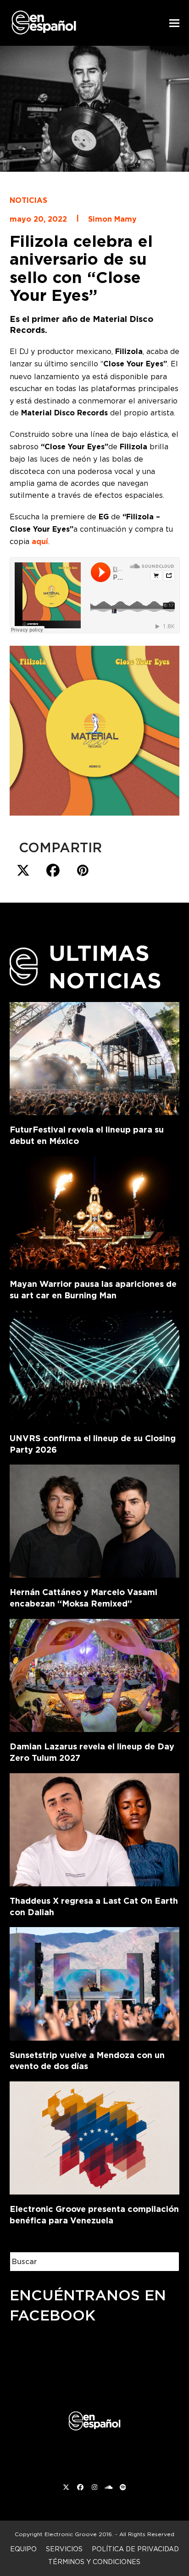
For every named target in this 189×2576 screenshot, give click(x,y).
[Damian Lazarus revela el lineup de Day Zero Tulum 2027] (95, 1674)
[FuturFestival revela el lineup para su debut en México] (95, 1057)
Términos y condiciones (94, 2562)
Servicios (64, 2549)
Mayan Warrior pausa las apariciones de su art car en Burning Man (93, 1290)
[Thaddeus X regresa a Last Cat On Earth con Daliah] (95, 1828)
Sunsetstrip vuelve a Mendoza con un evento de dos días (87, 2061)
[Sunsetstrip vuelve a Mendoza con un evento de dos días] (95, 1982)
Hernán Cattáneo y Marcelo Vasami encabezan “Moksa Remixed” (83, 1598)
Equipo (23, 2549)
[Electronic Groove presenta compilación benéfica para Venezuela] (95, 2136)
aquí (40, 542)
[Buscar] (166, 2262)
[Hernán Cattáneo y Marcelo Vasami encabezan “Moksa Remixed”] (95, 1519)
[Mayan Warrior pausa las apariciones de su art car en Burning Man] (95, 1211)
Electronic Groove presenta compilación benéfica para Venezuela (94, 2215)
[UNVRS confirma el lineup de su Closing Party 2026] (95, 1365)
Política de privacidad (135, 2549)
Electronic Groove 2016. (79, 2534)
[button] (174, 23)
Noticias (28, 200)
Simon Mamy (112, 219)
